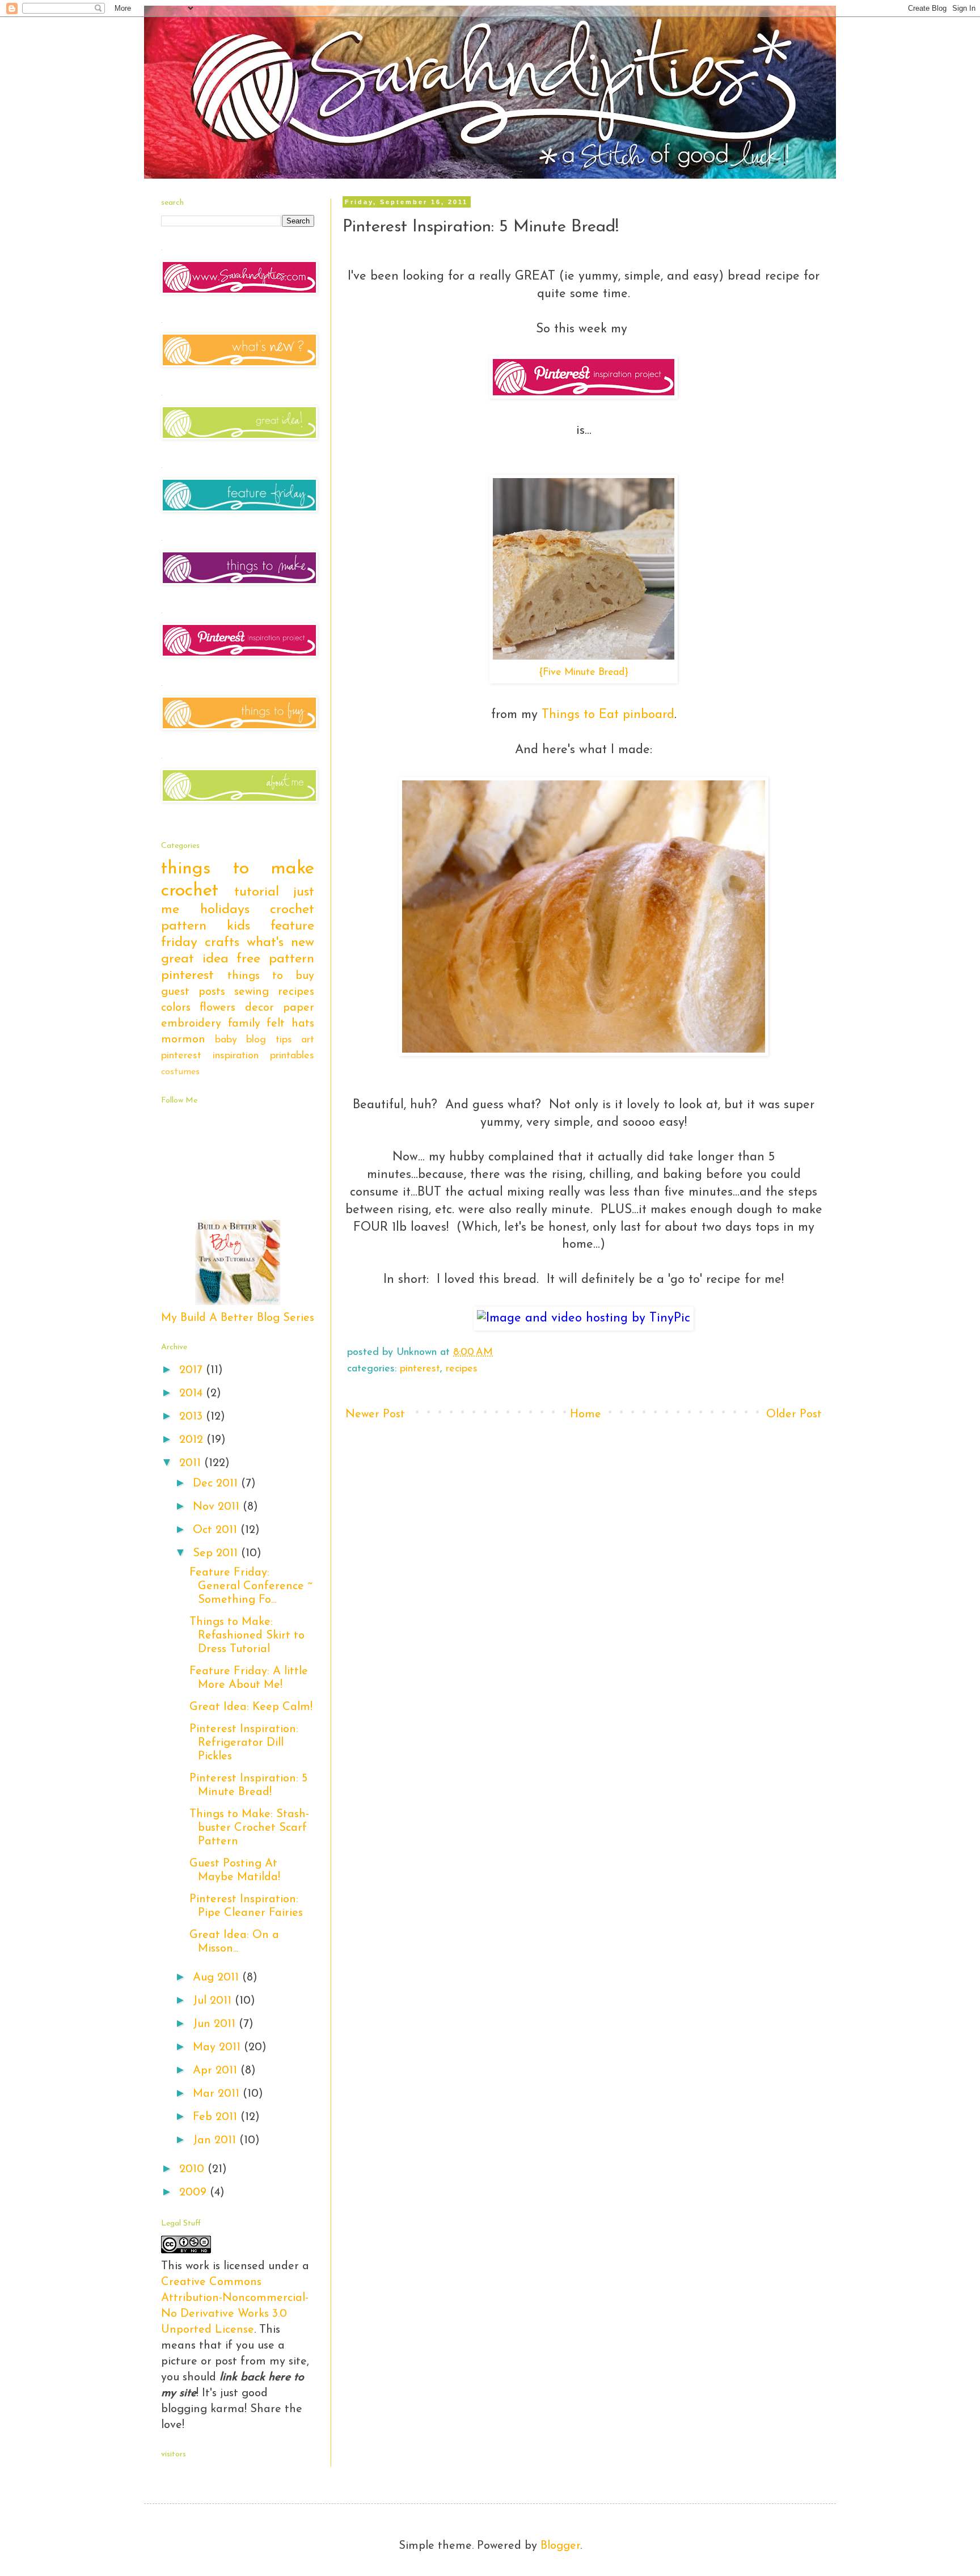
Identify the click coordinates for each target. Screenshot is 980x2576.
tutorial (257, 892)
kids (238, 926)
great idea (195, 959)
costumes (180, 1072)
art (308, 1040)
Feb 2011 (217, 2117)
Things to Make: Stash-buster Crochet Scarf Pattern (249, 1828)
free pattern (275, 959)
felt (276, 1024)
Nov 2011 (218, 1507)
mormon (183, 1040)
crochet (190, 891)
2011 (192, 1463)
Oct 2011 (217, 1530)
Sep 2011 (217, 1553)
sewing (252, 992)
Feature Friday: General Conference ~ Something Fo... (251, 1586)
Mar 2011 (218, 2094)
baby (226, 1040)
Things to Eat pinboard (608, 715)
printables (292, 1056)
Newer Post (375, 1414)
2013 (193, 1417)
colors (176, 1008)
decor (259, 1008)
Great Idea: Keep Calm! (251, 1707)
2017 (193, 1370)
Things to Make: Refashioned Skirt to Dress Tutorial (247, 1636)
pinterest (420, 1369)
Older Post (794, 1414)
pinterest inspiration (210, 1056)
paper (299, 1008)
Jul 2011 (214, 2001)
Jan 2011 (216, 2140)
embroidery (191, 1024)
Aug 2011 (217, 1978)
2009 (195, 2193)
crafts (222, 943)
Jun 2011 (216, 2024)
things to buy (271, 976)
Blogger (560, 2546)
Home (586, 1414)
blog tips (269, 1040)
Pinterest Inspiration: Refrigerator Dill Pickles (244, 1743)
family (244, 1024)
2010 (193, 2169)
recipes (462, 1369)
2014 (193, 1393)
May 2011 (218, 2047)
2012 (193, 1440)
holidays (225, 910)
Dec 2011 (217, 1484)
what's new (280, 943)
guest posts (193, 992)
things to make (238, 869)
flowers (217, 1008)
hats (303, 1024)
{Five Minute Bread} (584, 672)
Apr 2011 (217, 2071)
